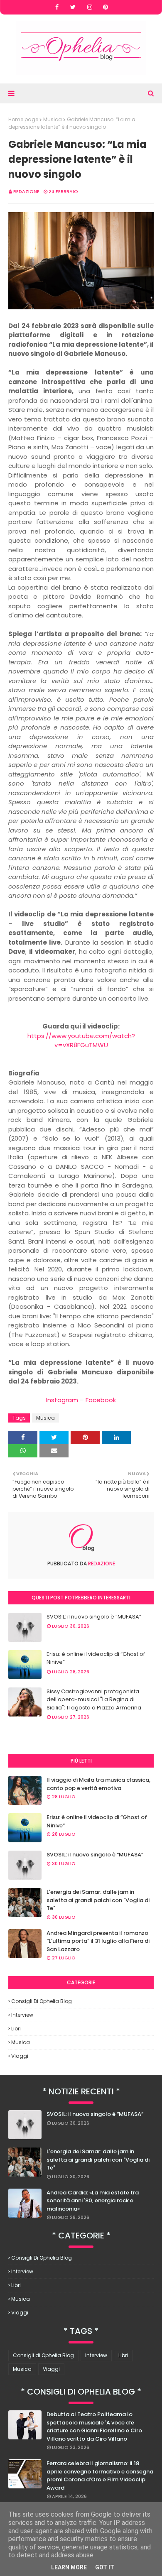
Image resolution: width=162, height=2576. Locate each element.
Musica (53, 119)
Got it (105, 2567)
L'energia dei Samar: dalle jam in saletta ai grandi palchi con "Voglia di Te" (98, 1900)
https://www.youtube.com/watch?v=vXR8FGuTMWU (81, 1041)
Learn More (69, 2567)
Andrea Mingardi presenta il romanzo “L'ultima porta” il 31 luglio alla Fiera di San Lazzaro (98, 1941)
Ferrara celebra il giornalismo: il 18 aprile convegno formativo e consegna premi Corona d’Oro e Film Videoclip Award (100, 2476)
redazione (26, 191)
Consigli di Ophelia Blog (42, 2001)
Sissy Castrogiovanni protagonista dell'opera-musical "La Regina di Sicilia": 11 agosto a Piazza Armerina (94, 1699)
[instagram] (90, 7)
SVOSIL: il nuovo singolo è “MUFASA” (94, 1617)
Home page (23, 119)
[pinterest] (106, 7)
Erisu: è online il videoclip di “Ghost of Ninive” (96, 1658)
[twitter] (73, 7)
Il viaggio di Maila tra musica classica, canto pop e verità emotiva (98, 1784)
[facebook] (57, 7)
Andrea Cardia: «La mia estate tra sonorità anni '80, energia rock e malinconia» (93, 2201)
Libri (16, 2029)
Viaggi (20, 2056)
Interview (22, 2015)
